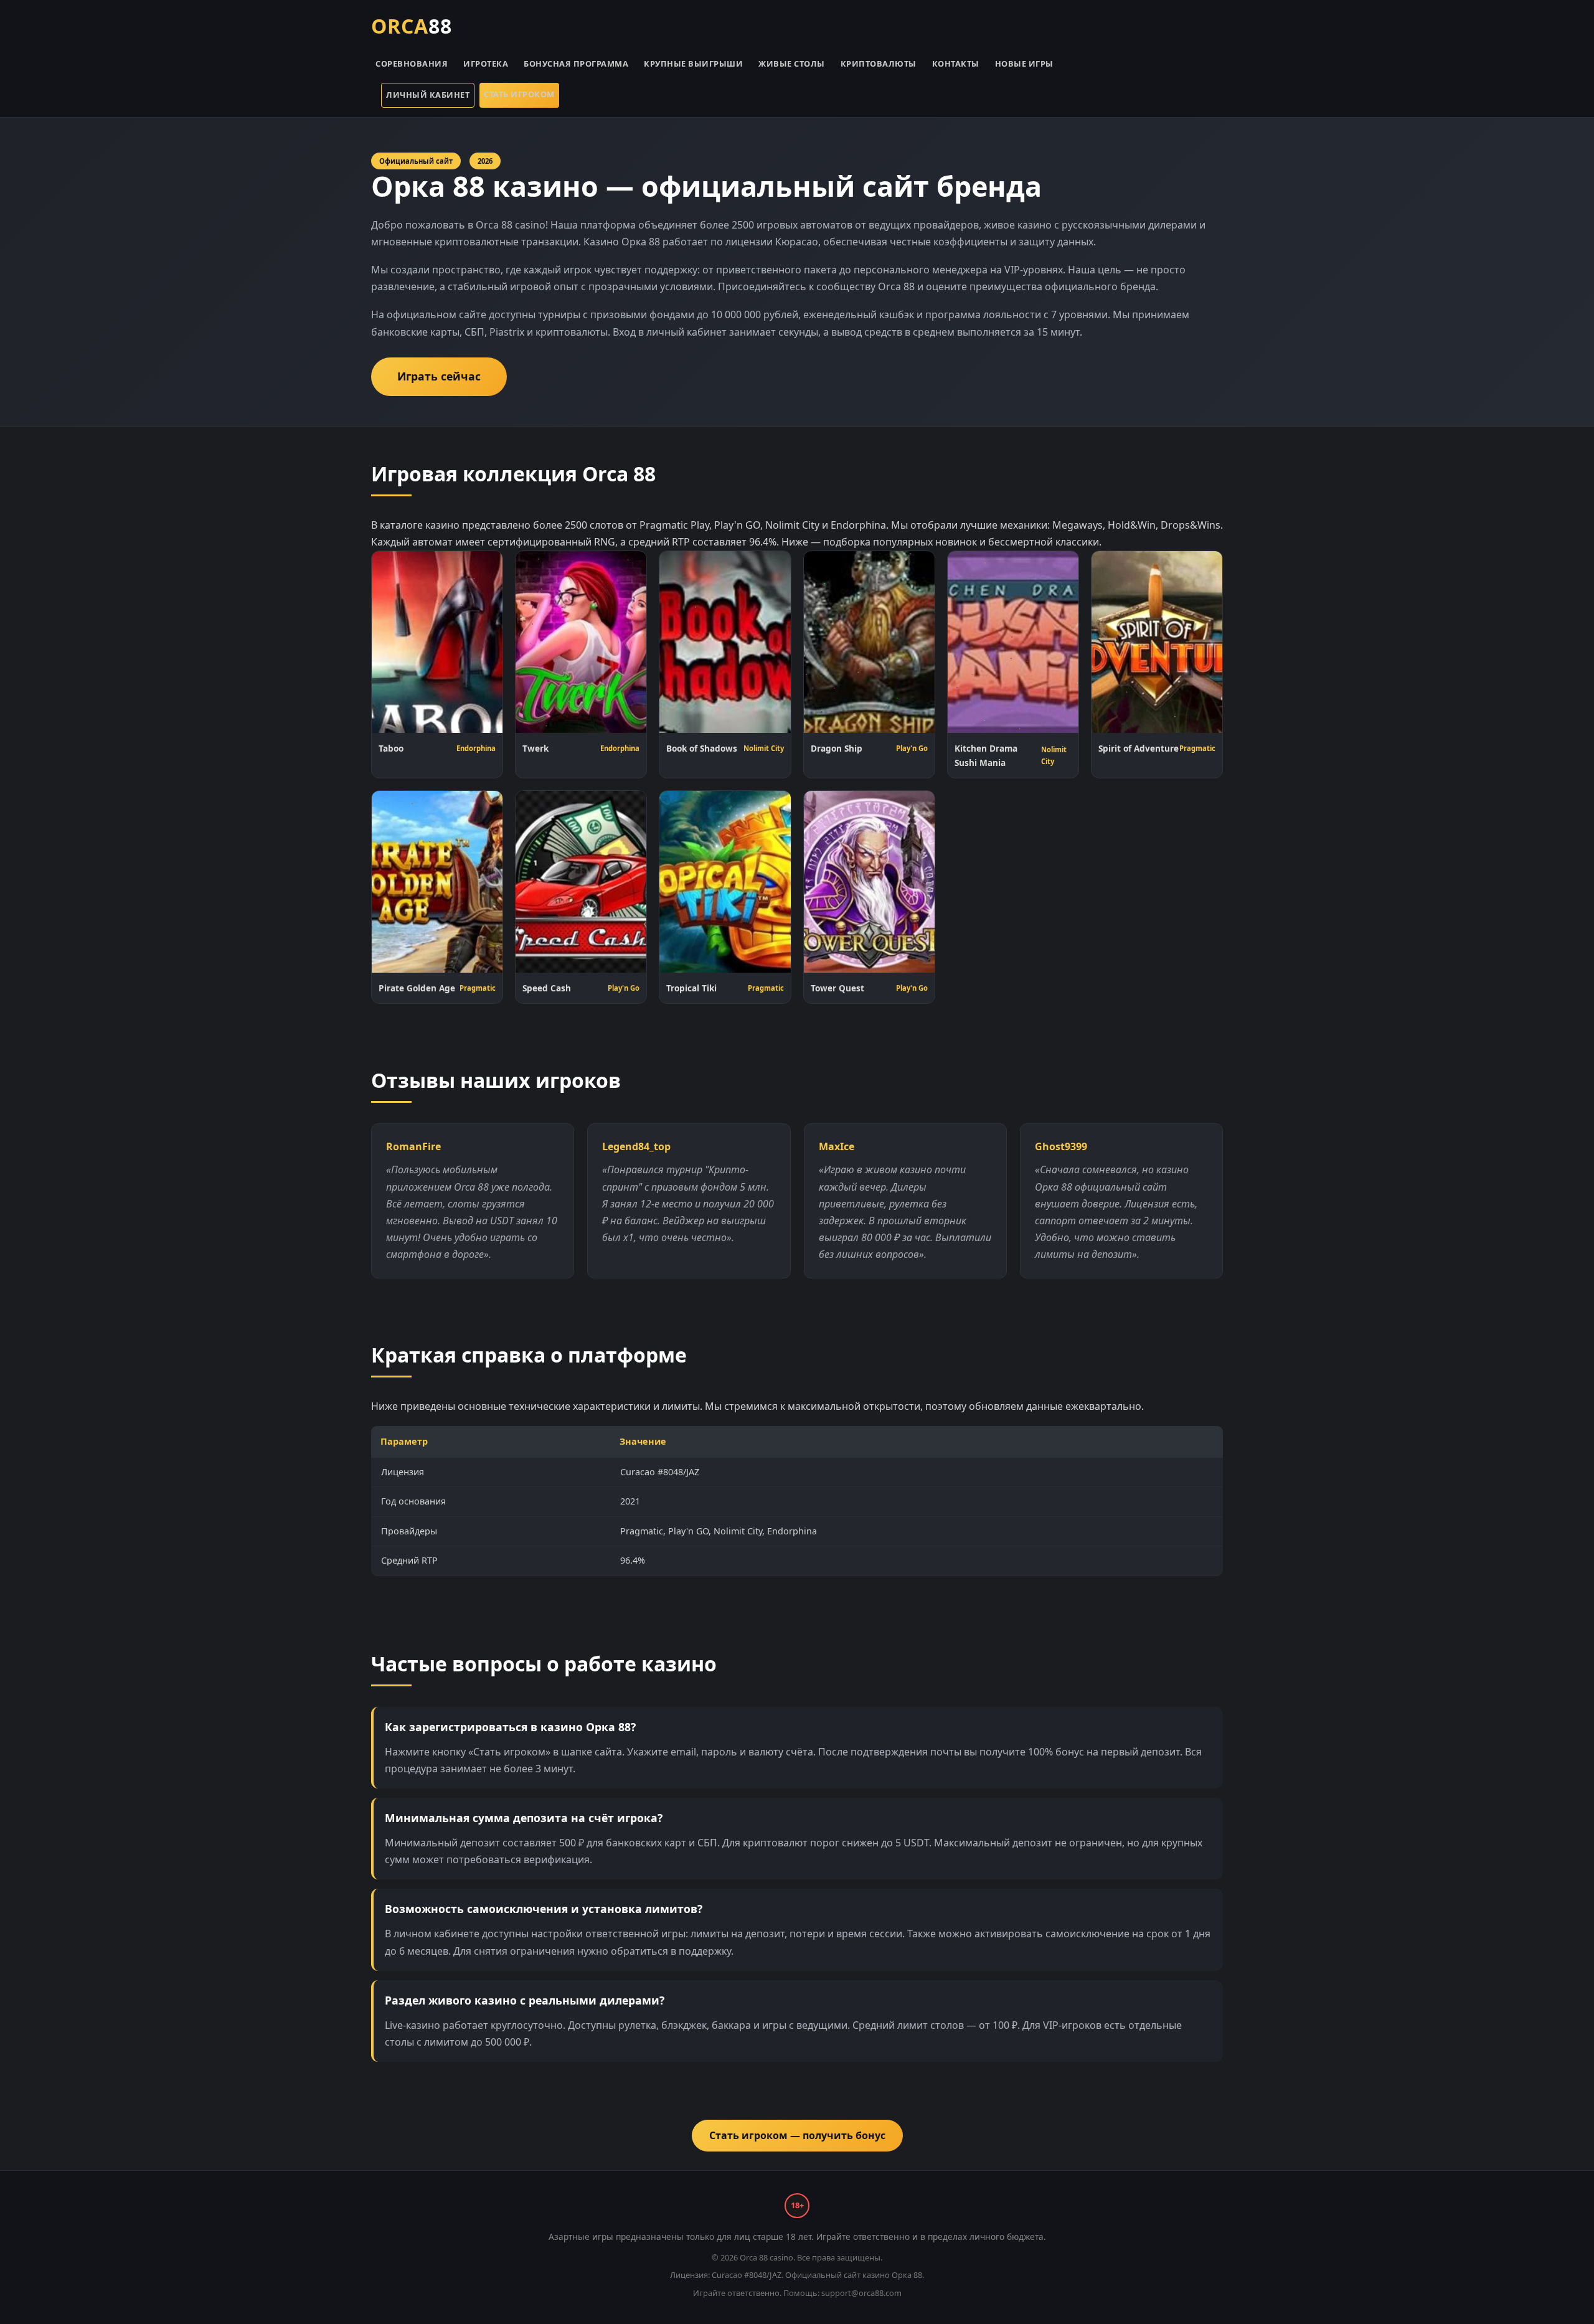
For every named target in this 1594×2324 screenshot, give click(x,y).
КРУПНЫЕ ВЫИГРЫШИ (693, 64)
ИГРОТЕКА (486, 64)
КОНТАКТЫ (956, 64)
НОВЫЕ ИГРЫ (1024, 64)
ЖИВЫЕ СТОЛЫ (792, 64)
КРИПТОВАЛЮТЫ (879, 64)
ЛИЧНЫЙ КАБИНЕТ (428, 95)
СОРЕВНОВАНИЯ (412, 64)
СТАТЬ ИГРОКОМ (519, 94)
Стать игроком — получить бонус (797, 2135)
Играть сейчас (439, 376)
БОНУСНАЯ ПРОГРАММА (576, 64)
